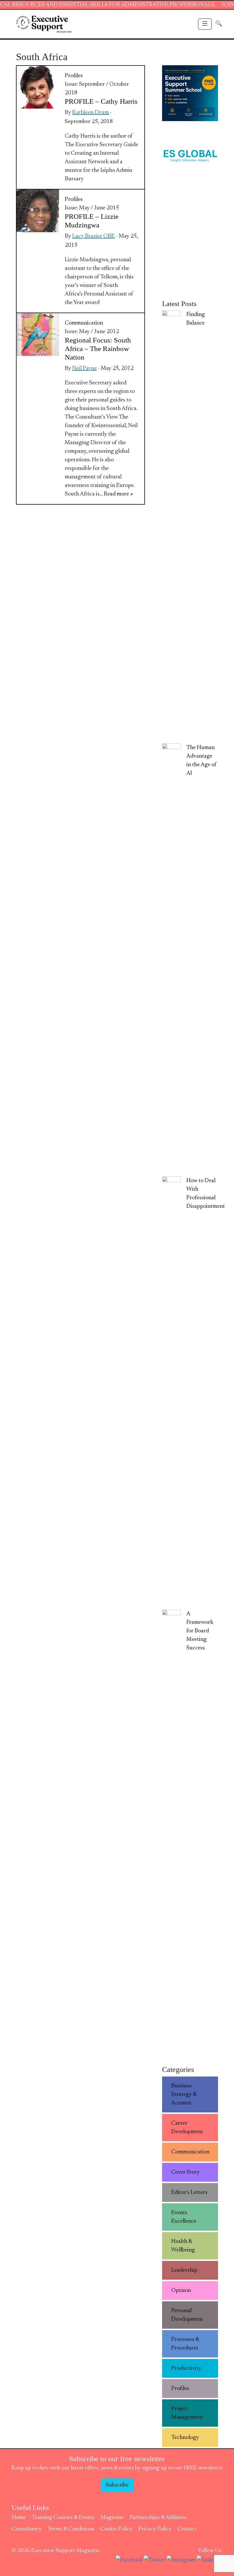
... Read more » (116, 494)
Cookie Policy (116, 2529)
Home (19, 2518)
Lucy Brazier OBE (93, 236)
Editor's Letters (189, 2192)
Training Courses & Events (63, 2518)
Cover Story (185, 2172)
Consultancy (27, 2529)
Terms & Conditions (71, 2529)
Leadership (184, 2270)
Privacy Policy (155, 2529)
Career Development (187, 2128)
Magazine (112, 2518)
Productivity (186, 2368)
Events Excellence (184, 2217)
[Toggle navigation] (205, 24)
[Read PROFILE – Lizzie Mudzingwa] (38, 211)
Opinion (181, 2291)
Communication (84, 323)
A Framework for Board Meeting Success (200, 1631)
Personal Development (187, 2315)
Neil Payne (84, 368)
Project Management (187, 2413)
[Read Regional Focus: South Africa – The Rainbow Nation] (38, 334)
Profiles (74, 76)
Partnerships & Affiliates (158, 2518)
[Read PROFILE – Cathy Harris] (38, 87)
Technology (185, 2438)
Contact (187, 2529)
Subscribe (117, 2485)
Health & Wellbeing (183, 2246)
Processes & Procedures (185, 2344)
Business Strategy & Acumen (184, 2094)
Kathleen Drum (91, 113)
